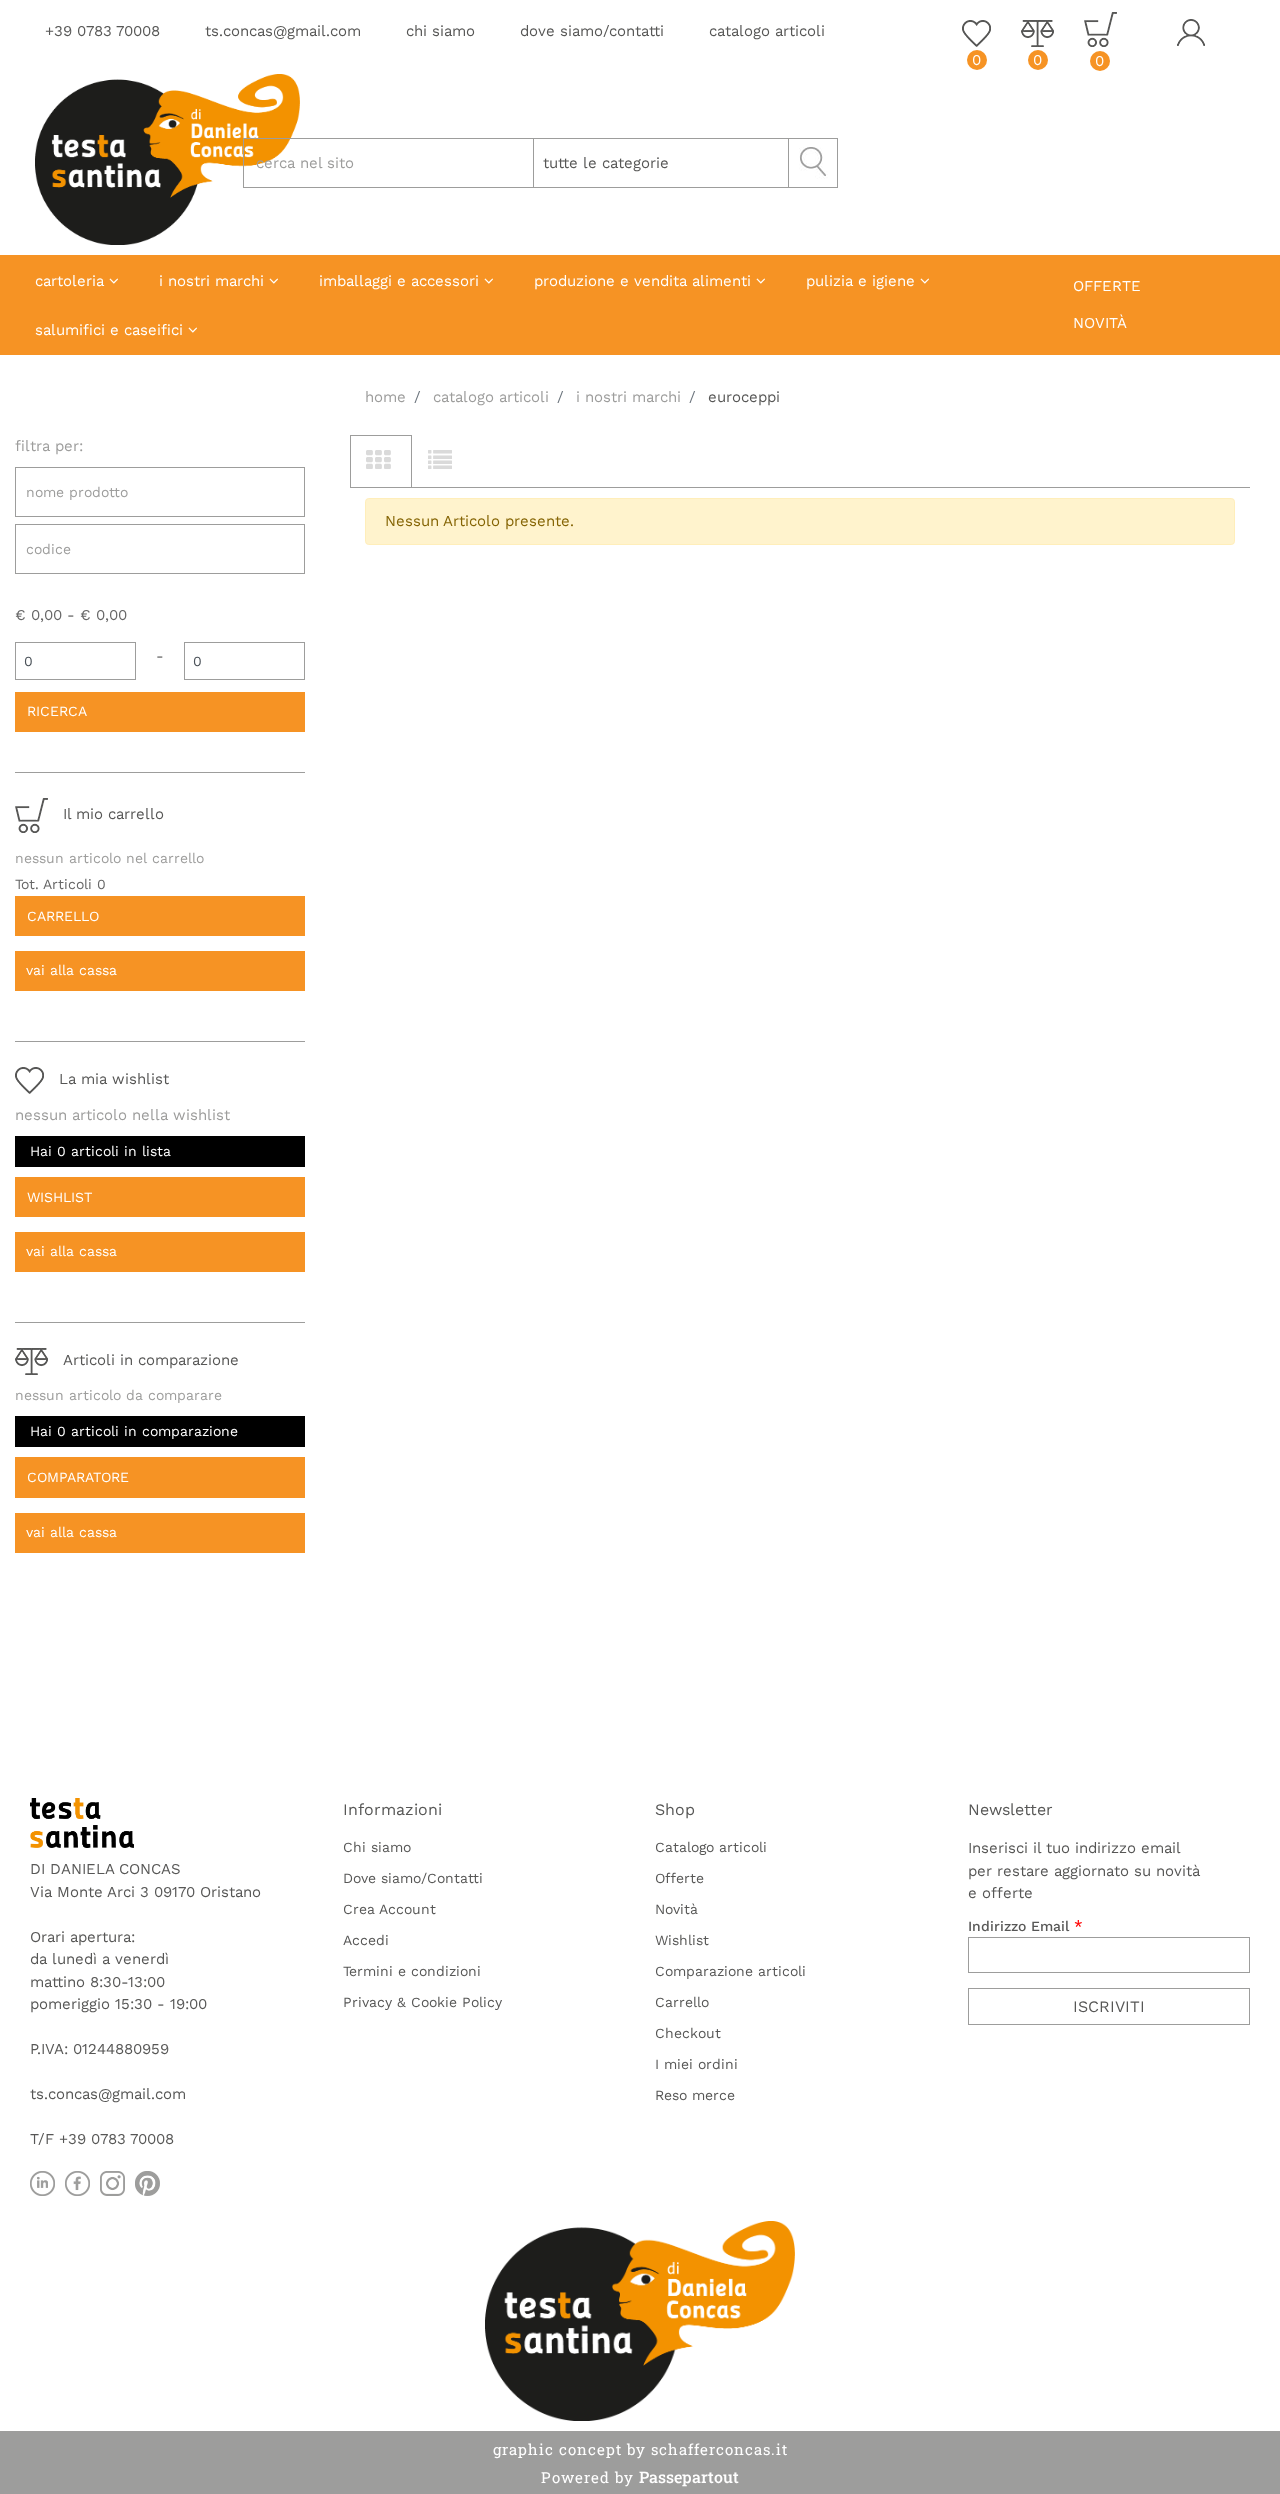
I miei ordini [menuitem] (696, 2064)
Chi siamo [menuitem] (377, 1847)
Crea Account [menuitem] (389, 1909)
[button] (813, 163)
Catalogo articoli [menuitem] (711, 1847)
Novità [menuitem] (676, 1909)
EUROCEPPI (744, 397)
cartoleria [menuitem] (72, 281)
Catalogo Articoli (491, 397)
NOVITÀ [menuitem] (1100, 323)
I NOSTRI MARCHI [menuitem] (214, 281)
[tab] (381, 461)
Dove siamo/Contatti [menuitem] (413, 1878)
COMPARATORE (78, 1477)
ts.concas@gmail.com (283, 31)
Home (385, 397)
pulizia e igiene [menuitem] (863, 281)
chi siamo (440, 31)
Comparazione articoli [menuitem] (730, 1971)
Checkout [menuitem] (688, 2033)
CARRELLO (63, 916)
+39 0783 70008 (102, 31)
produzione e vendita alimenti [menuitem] (645, 281)
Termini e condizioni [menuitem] (412, 1971)
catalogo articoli (767, 31)
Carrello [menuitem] (682, 2002)
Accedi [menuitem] (366, 1940)
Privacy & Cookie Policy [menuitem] (422, 2002)
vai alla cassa (71, 970)
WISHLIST (59, 1197)
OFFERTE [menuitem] (1107, 286)
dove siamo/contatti (592, 31)
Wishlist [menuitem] (682, 1940)
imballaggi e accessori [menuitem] (401, 281)
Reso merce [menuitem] (695, 2095)
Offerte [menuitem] (679, 1878)
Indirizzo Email (1025, 1926)
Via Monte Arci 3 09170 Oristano (145, 1892)
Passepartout (689, 2476)
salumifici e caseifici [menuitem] (111, 330)
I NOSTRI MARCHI (628, 397)
